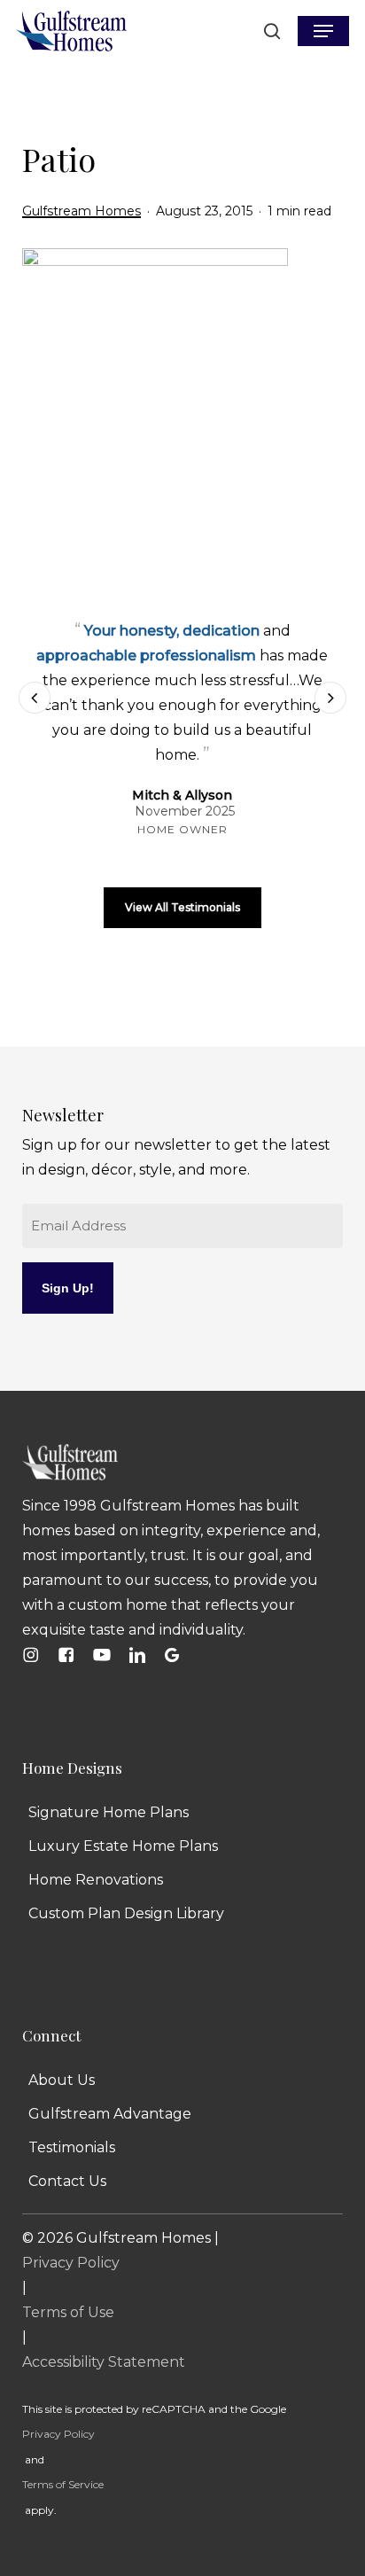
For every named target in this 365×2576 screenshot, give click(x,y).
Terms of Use (68, 2312)
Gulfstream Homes (82, 211)
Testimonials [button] (72, 2147)
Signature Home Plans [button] (109, 1812)
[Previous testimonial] (35, 698)
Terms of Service (63, 2484)
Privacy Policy (71, 2263)
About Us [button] (62, 2080)
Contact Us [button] (67, 2181)
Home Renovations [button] (96, 1880)
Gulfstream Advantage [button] (110, 2114)
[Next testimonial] (330, 698)
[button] (323, 31)
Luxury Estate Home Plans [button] (123, 1846)
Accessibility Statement (104, 2362)
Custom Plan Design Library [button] (126, 1913)
